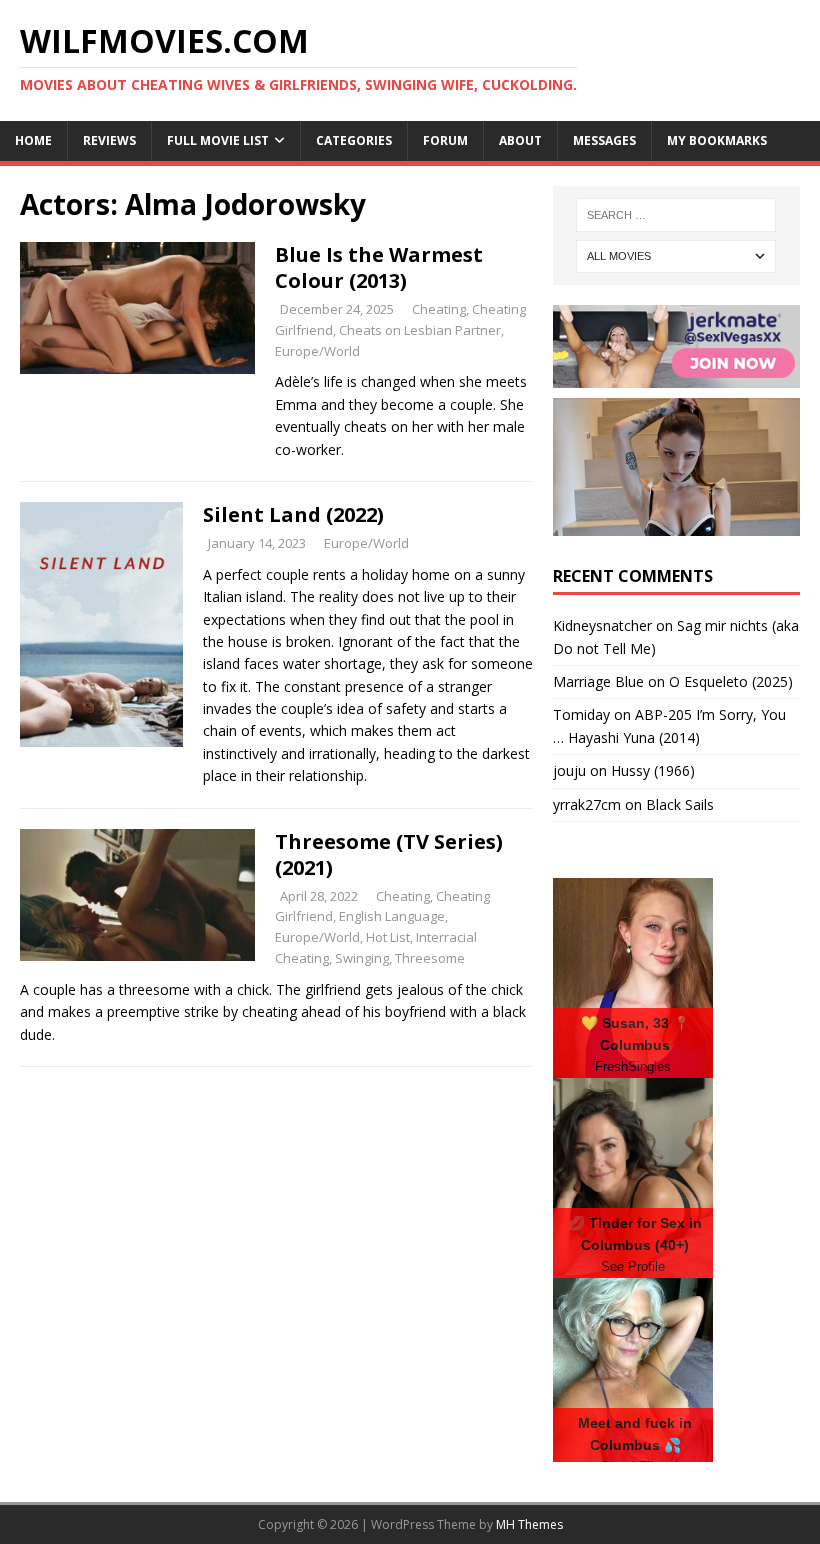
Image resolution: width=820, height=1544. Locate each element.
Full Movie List (218, 140)
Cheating (439, 309)
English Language (392, 916)
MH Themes (529, 1524)
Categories (354, 140)
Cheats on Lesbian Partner (420, 330)
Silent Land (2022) (293, 514)
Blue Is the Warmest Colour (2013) (379, 267)
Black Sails (680, 804)
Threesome (430, 958)
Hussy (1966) (653, 770)
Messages (604, 140)
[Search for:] (676, 215)
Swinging (362, 958)
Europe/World (317, 351)
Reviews (109, 140)
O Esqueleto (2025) (731, 681)
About (520, 140)
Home (33, 140)
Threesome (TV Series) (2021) (389, 854)
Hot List (388, 937)
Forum (445, 140)
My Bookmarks (717, 140)
